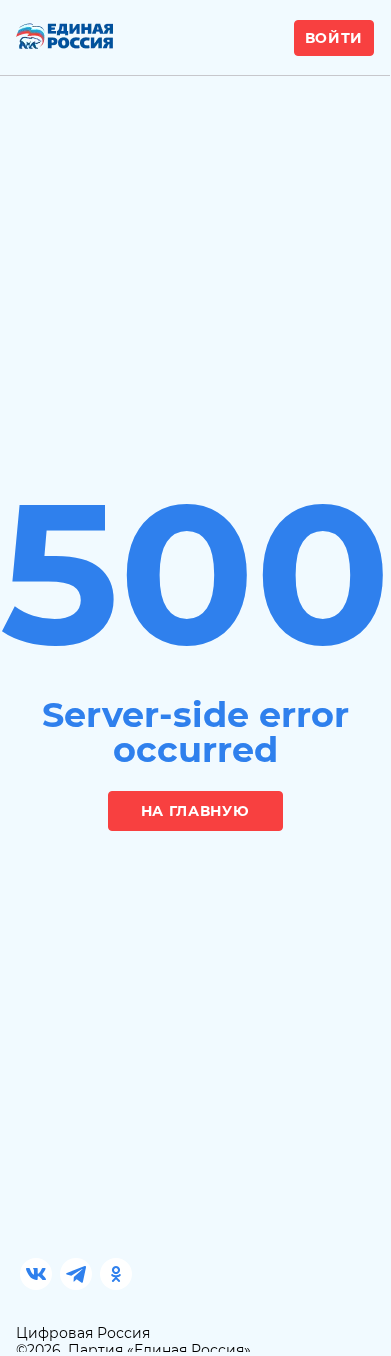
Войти (334, 38)
